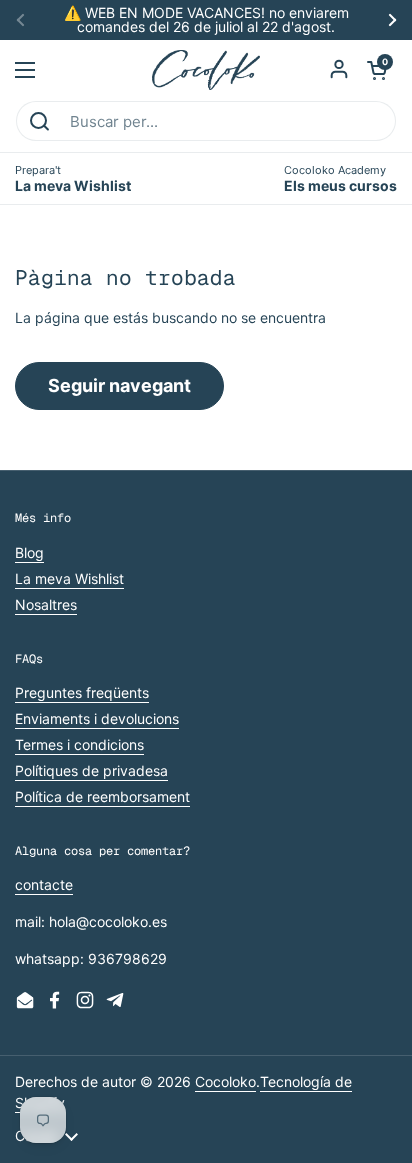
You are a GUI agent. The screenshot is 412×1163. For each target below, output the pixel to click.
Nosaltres (46, 604)
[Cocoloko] (206, 70)
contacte (44, 884)
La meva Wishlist (69, 578)
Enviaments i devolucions (97, 718)
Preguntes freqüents (82, 692)
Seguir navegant (119, 385)
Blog (29, 552)
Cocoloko (225, 1081)
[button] (377, 70)
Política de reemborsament (102, 796)
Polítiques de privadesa (91, 770)
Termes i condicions (79, 744)
